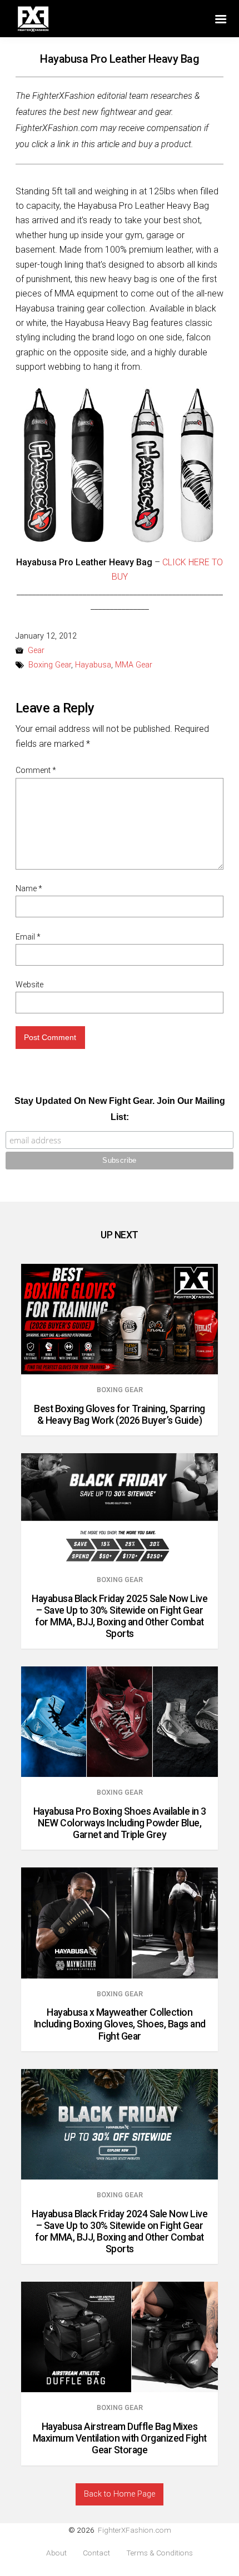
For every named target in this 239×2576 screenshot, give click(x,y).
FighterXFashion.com (135, 2530)
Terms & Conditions (160, 2553)
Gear (36, 651)
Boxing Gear (50, 665)
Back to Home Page (120, 2494)
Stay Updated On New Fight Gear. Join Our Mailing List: (120, 1109)
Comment (36, 770)
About (56, 2553)
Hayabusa (93, 665)
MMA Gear (134, 665)
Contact (96, 2553)
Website (29, 985)
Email (28, 937)
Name (29, 888)
